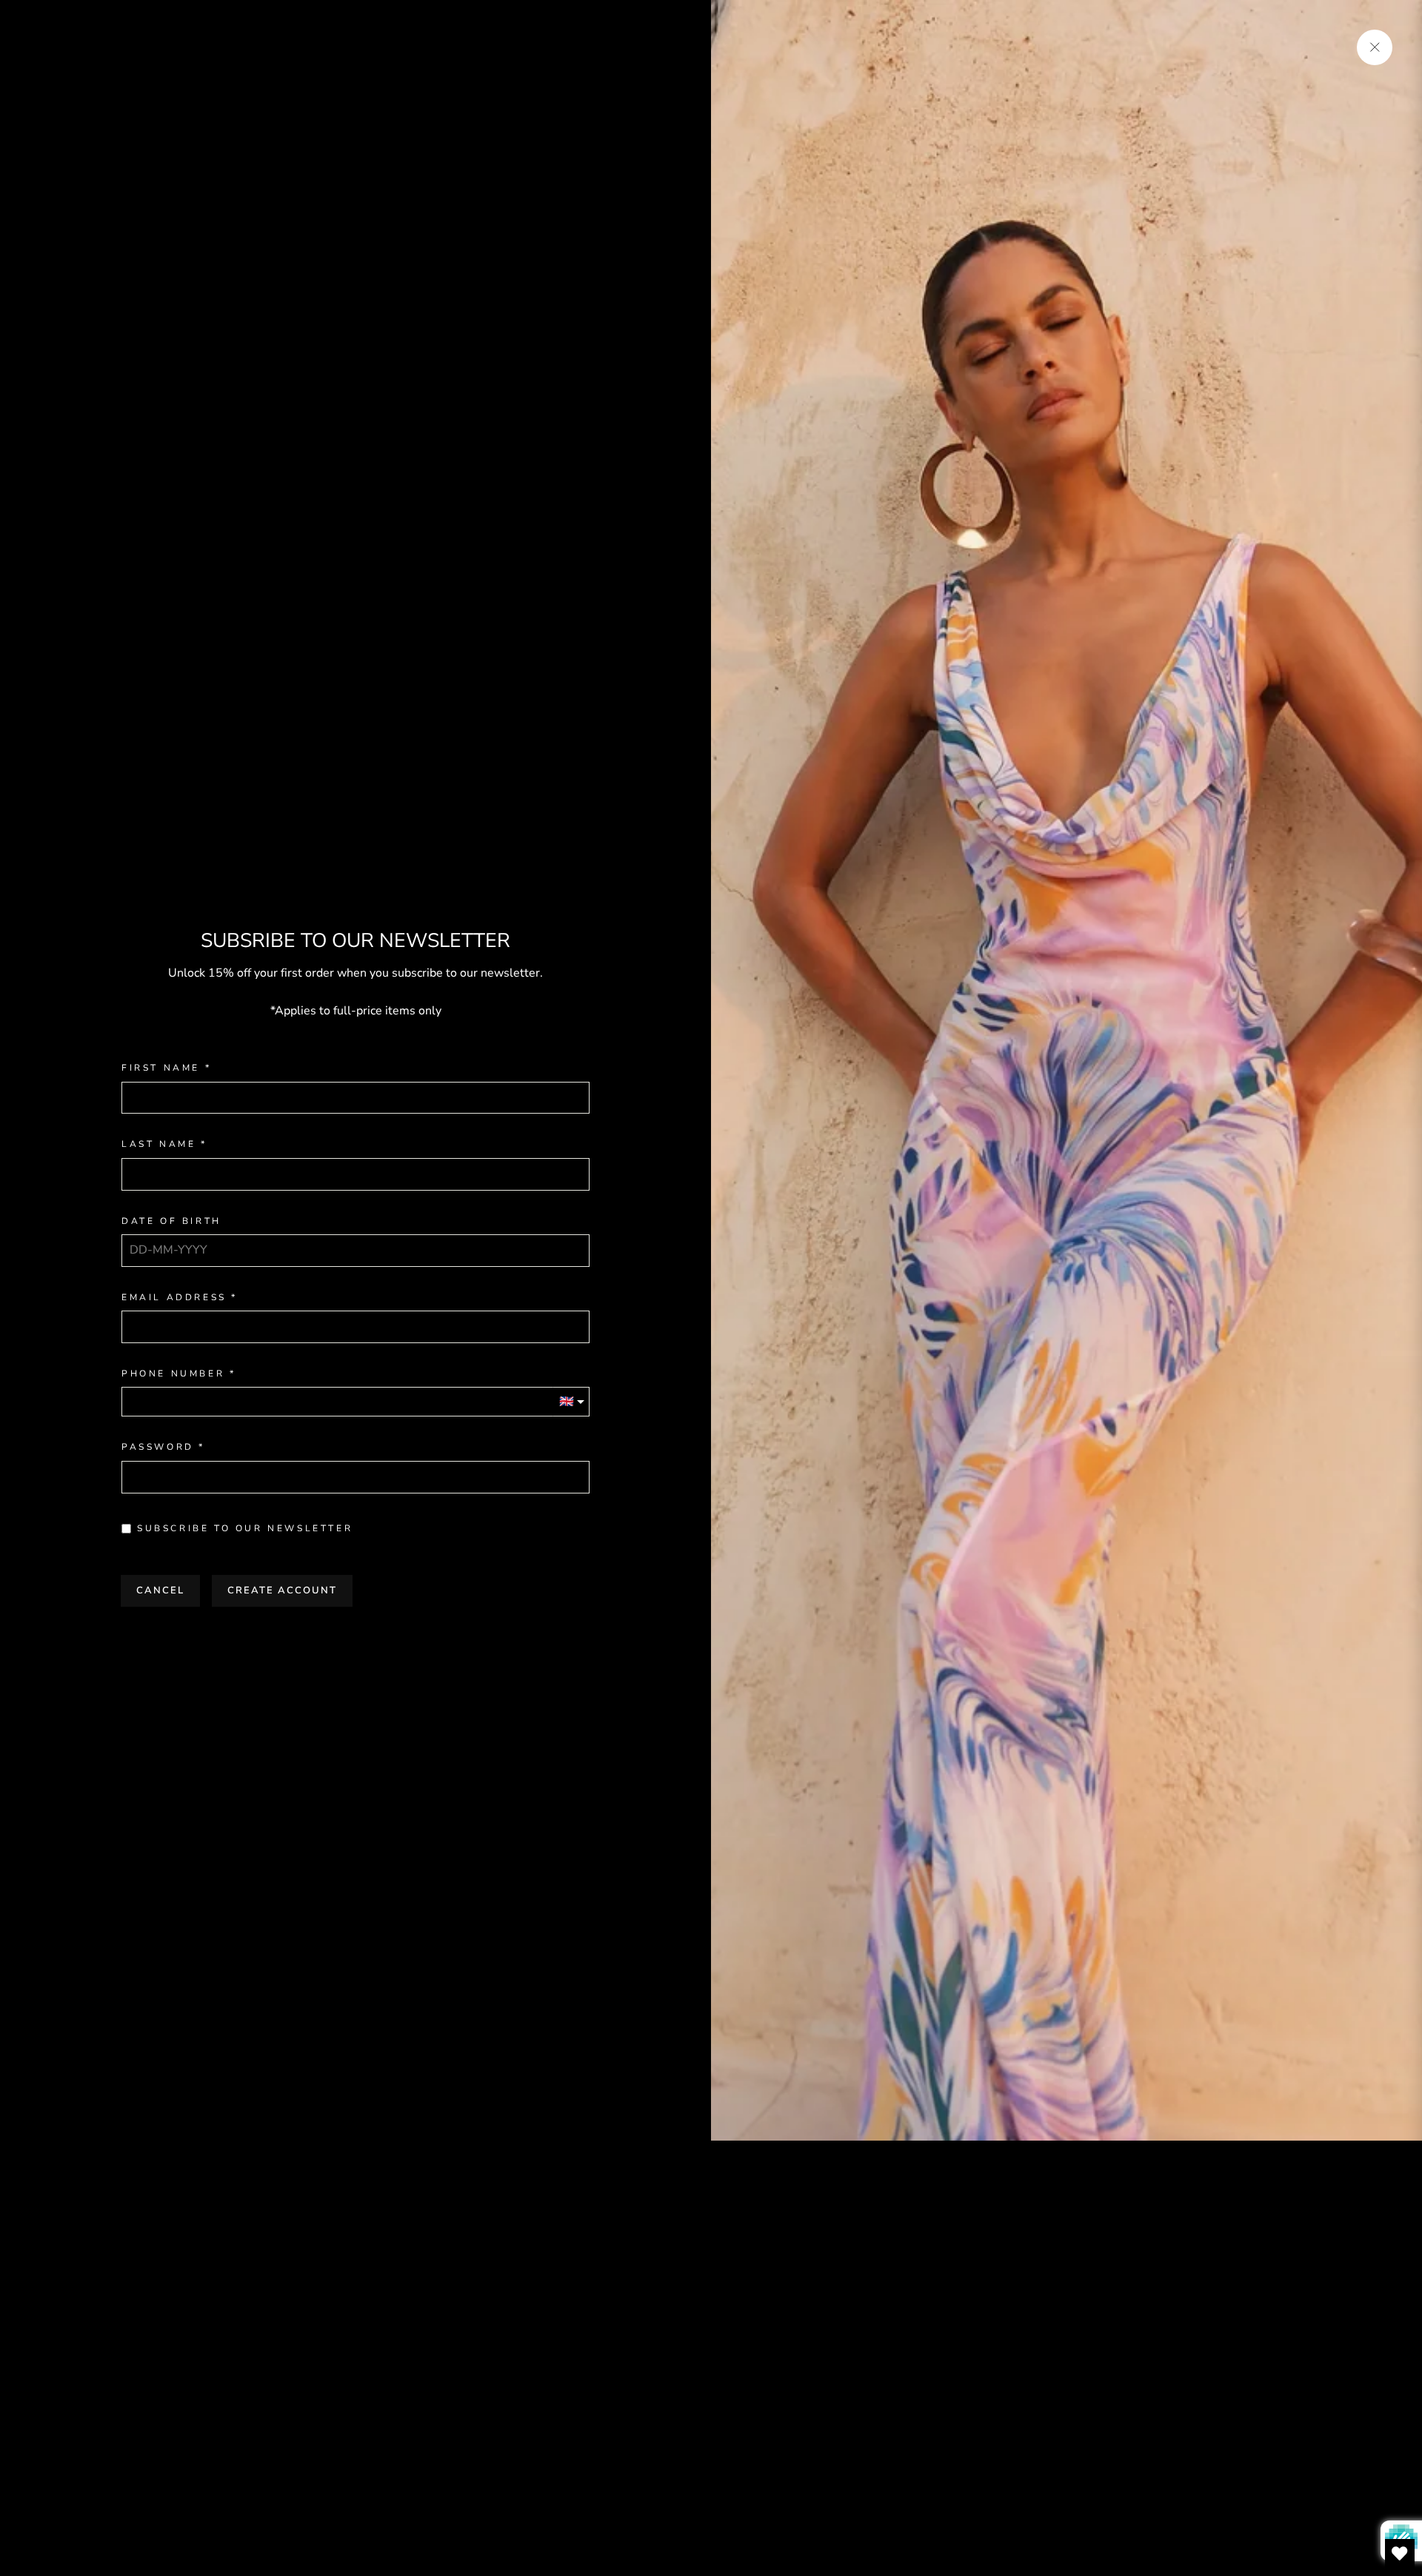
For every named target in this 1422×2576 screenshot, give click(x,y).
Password (158, 1447)
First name (161, 1068)
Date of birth (171, 1221)
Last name (158, 1144)
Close (355, 1637)
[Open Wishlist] (1400, 2554)
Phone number (173, 1374)
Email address (174, 1298)
